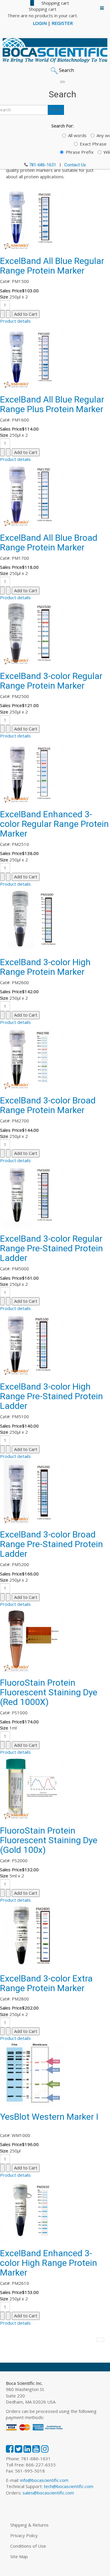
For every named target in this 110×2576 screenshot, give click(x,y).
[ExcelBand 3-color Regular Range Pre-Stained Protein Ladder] (32, 1195)
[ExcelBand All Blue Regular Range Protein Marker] (32, 217)
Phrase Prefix (80, 152)
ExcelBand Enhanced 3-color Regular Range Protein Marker (54, 824)
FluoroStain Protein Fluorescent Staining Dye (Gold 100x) (49, 1840)
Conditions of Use (28, 2546)
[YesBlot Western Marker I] (32, 2073)
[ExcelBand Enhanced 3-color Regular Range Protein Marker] (32, 771)
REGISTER (62, 23)
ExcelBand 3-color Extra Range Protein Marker (46, 1983)
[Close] (62, 82)
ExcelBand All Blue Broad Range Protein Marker (49, 543)
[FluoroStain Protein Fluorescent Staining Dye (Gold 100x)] (32, 1787)
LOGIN (40, 23)
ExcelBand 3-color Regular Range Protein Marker (51, 681)
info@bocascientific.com (44, 2480)
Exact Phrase (93, 144)
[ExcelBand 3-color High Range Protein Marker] (32, 919)
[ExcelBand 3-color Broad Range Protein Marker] (32, 1057)
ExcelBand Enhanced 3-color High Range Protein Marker (49, 2263)
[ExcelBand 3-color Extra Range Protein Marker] (32, 1935)
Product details (15, 321)
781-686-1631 (43, 165)
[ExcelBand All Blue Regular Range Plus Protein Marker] (32, 356)
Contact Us (75, 165)
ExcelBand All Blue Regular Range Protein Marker (52, 266)
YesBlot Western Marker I (49, 2117)
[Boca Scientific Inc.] (55, 50)
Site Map (19, 2556)
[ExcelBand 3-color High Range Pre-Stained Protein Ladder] (32, 1343)
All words (77, 135)
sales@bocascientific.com (48, 2493)
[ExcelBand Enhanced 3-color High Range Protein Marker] (32, 2210)
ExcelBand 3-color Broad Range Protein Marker (48, 1105)
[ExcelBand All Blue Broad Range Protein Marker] (32, 494)
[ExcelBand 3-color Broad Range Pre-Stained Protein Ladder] (32, 1491)
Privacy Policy (24, 2535)
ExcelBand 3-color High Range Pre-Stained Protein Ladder (51, 1396)
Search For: (62, 126)
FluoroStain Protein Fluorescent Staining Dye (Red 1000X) (49, 1692)
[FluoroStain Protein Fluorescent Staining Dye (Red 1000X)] (32, 1639)
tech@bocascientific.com (68, 2486)
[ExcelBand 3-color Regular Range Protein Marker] (32, 633)
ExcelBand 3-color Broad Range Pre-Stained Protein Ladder (51, 1544)
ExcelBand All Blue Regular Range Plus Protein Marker (52, 404)
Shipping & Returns (29, 2525)
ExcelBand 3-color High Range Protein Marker (45, 967)
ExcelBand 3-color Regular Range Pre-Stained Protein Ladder (51, 1248)
